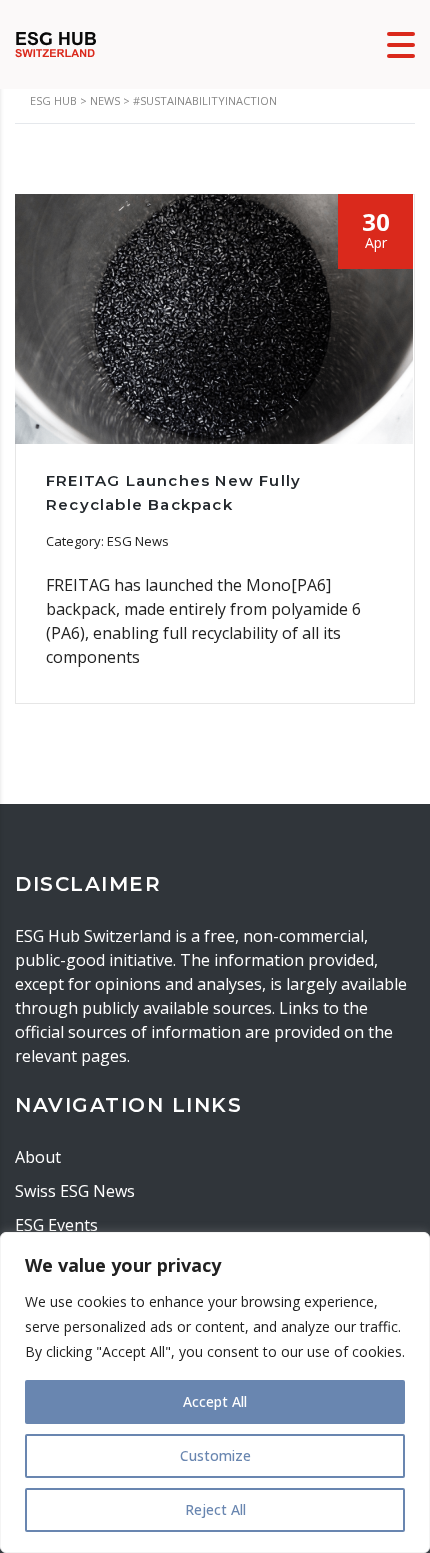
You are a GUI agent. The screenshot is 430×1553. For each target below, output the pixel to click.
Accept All (215, 1401)
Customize (215, 1455)
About (38, 1157)
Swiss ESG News (75, 1191)
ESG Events (56, 1225)
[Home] (56, 43)
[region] (215, 1392)
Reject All (215, 1509)
